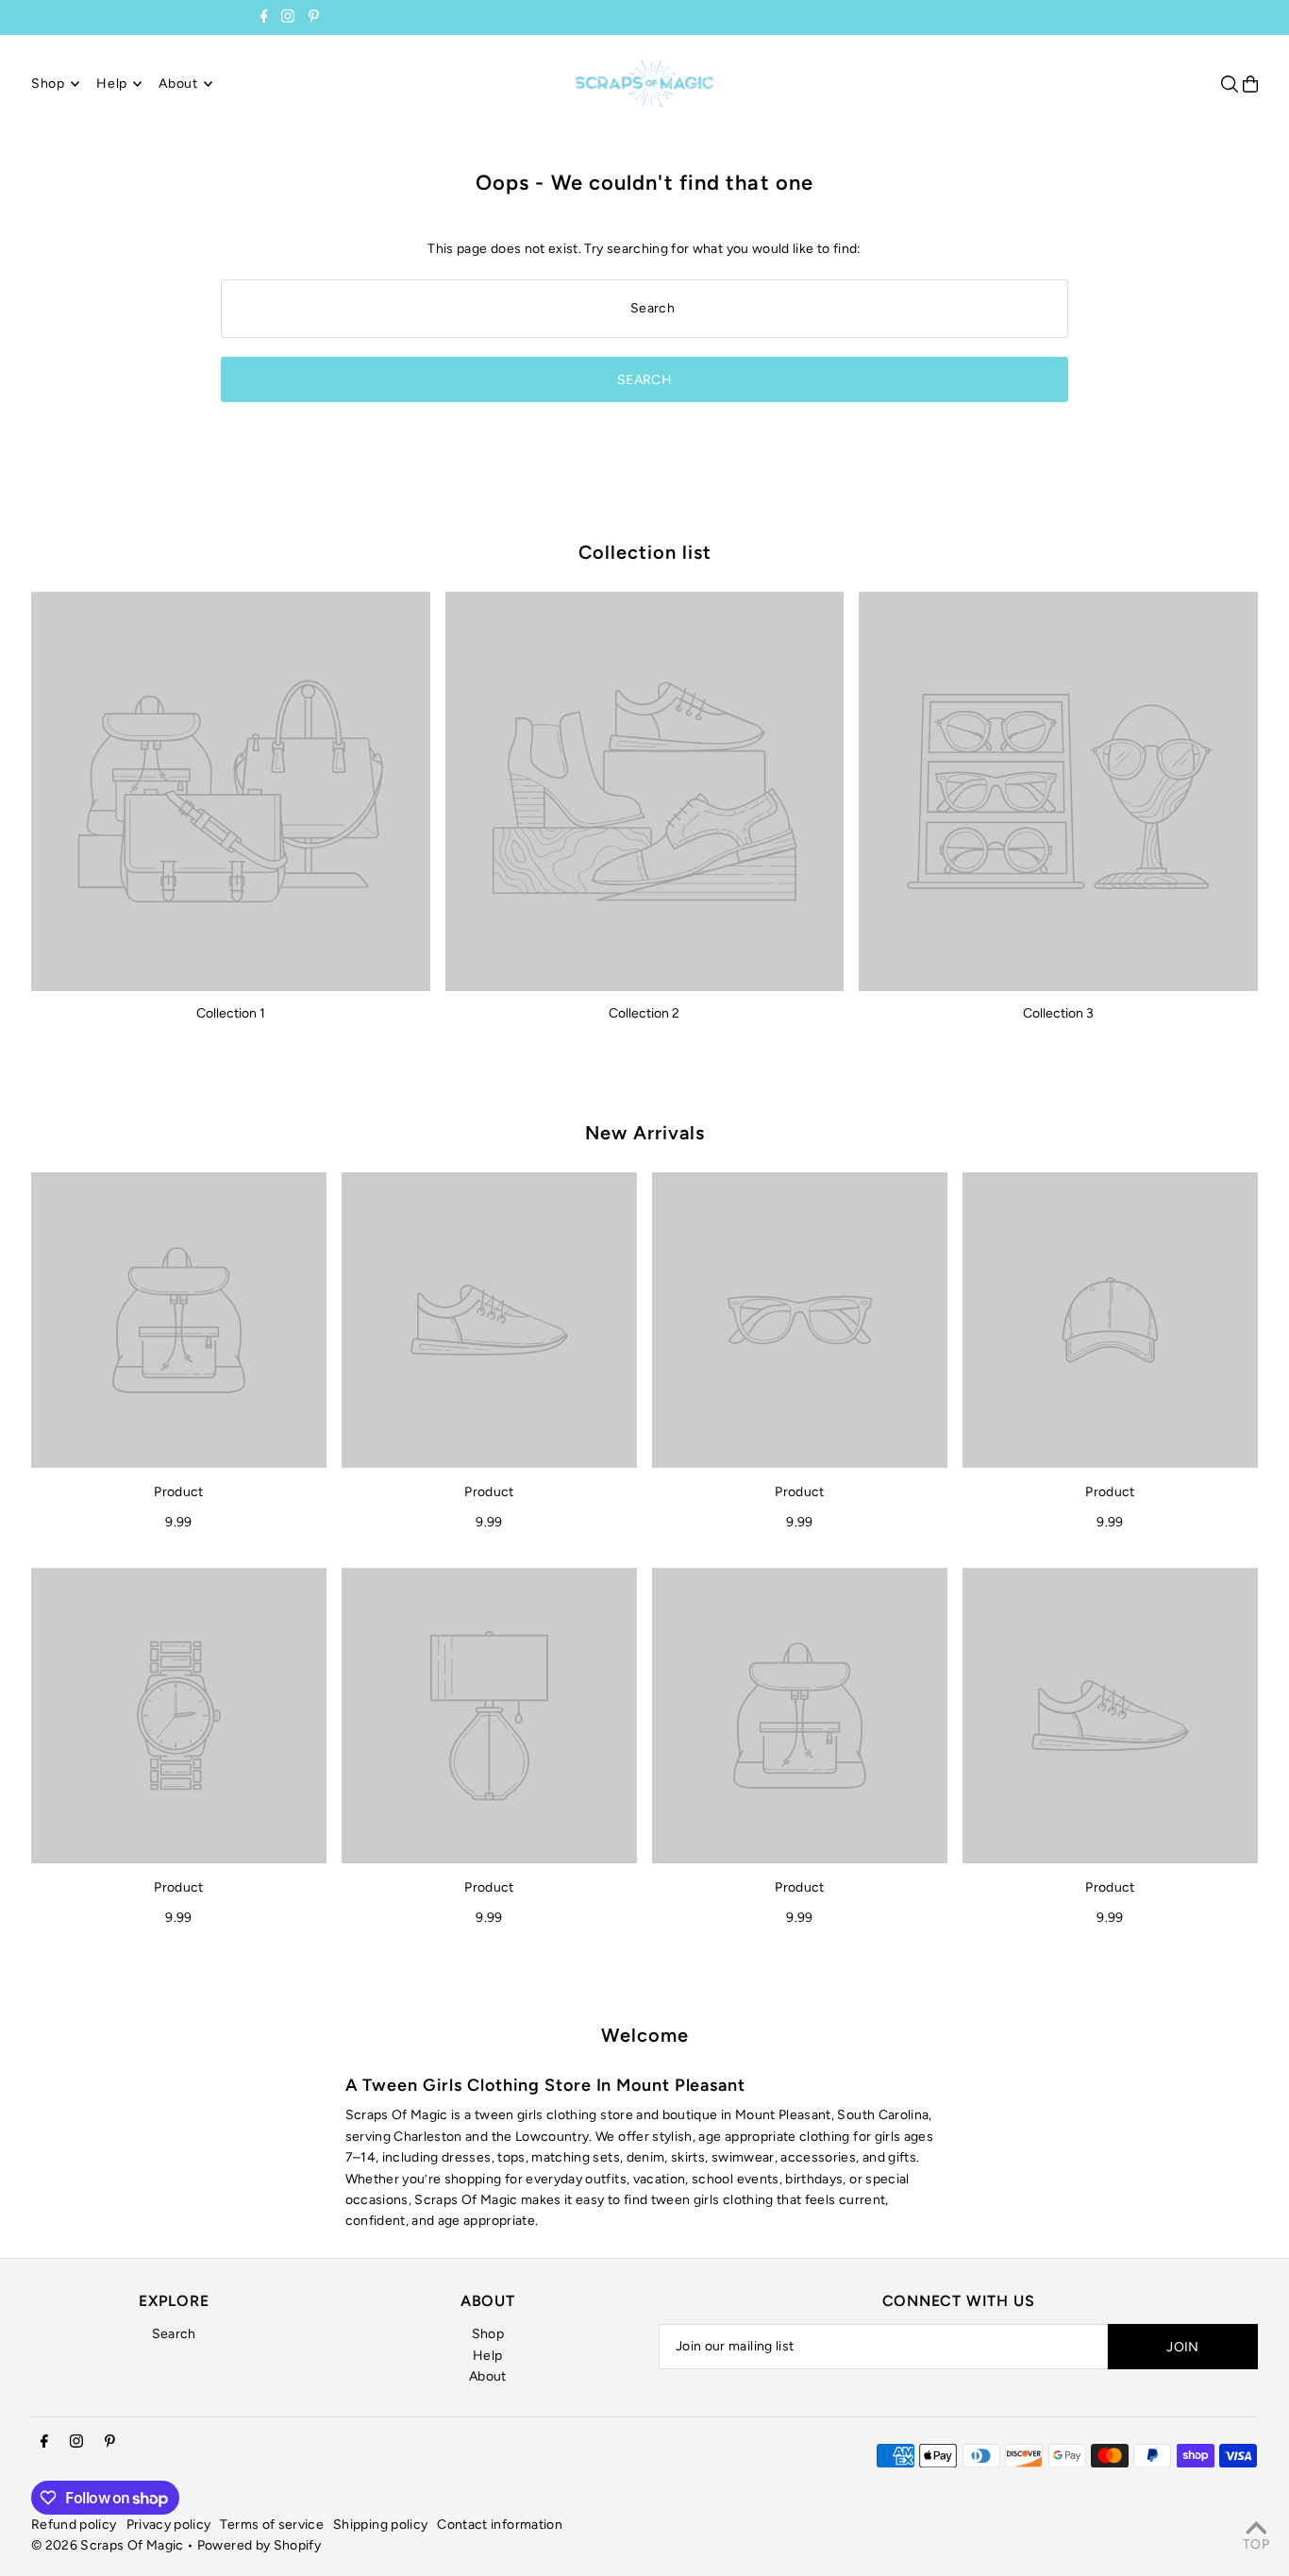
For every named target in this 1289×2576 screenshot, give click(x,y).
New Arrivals (645, 1133)
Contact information (500, 2525)
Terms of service (272, 2525)
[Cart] (1250, 84)
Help (487, 2356)
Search (174, 2334)
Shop (488, 2334)
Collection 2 (644, 1013)
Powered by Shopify (259, 2545)
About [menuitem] (178, 84)
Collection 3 (1058, 1013)
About (488, 2376)
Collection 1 (231, 1013)
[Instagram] (288, 18)
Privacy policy (169, 2525)
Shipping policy (380, 2525)
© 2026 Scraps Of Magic (108, 2545)
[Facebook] (264, 18)
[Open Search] (1230, 84)
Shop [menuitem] (48, 84)
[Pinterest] (314, 18)
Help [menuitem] (112, 84)
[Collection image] (231, 791)
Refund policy (74, 2525)
